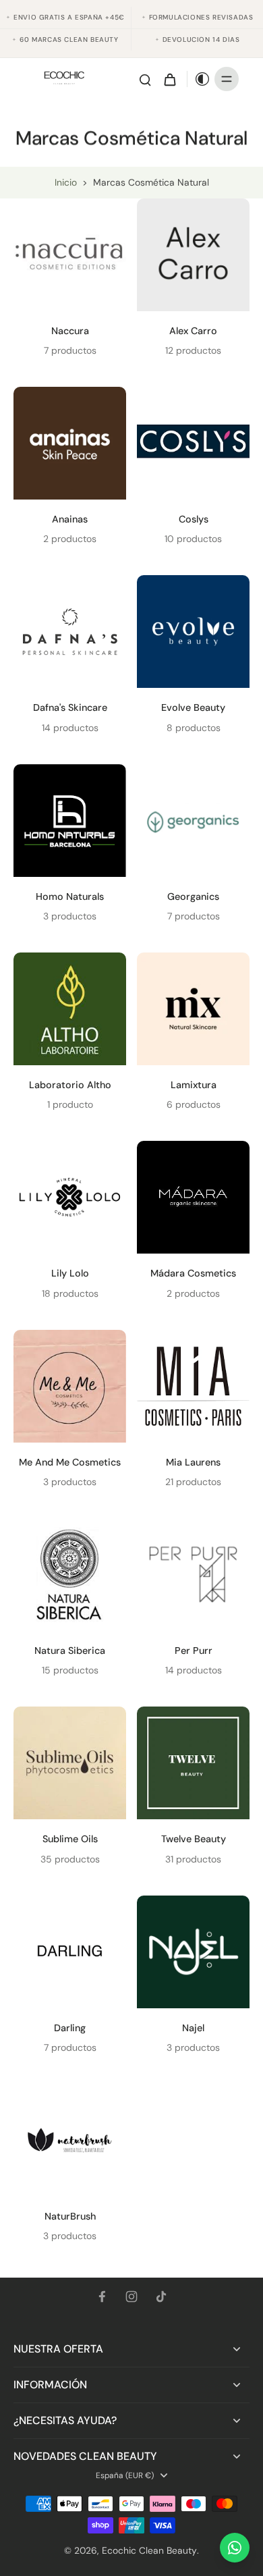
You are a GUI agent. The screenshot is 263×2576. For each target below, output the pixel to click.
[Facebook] (102, 2297)
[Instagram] (131, 2297)
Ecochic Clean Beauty (149, 2550)
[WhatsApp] (235, 2548)
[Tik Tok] (161, 2297)
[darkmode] (199, 79)
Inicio (66, 182)
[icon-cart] (169, 79)
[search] (145, 79)
